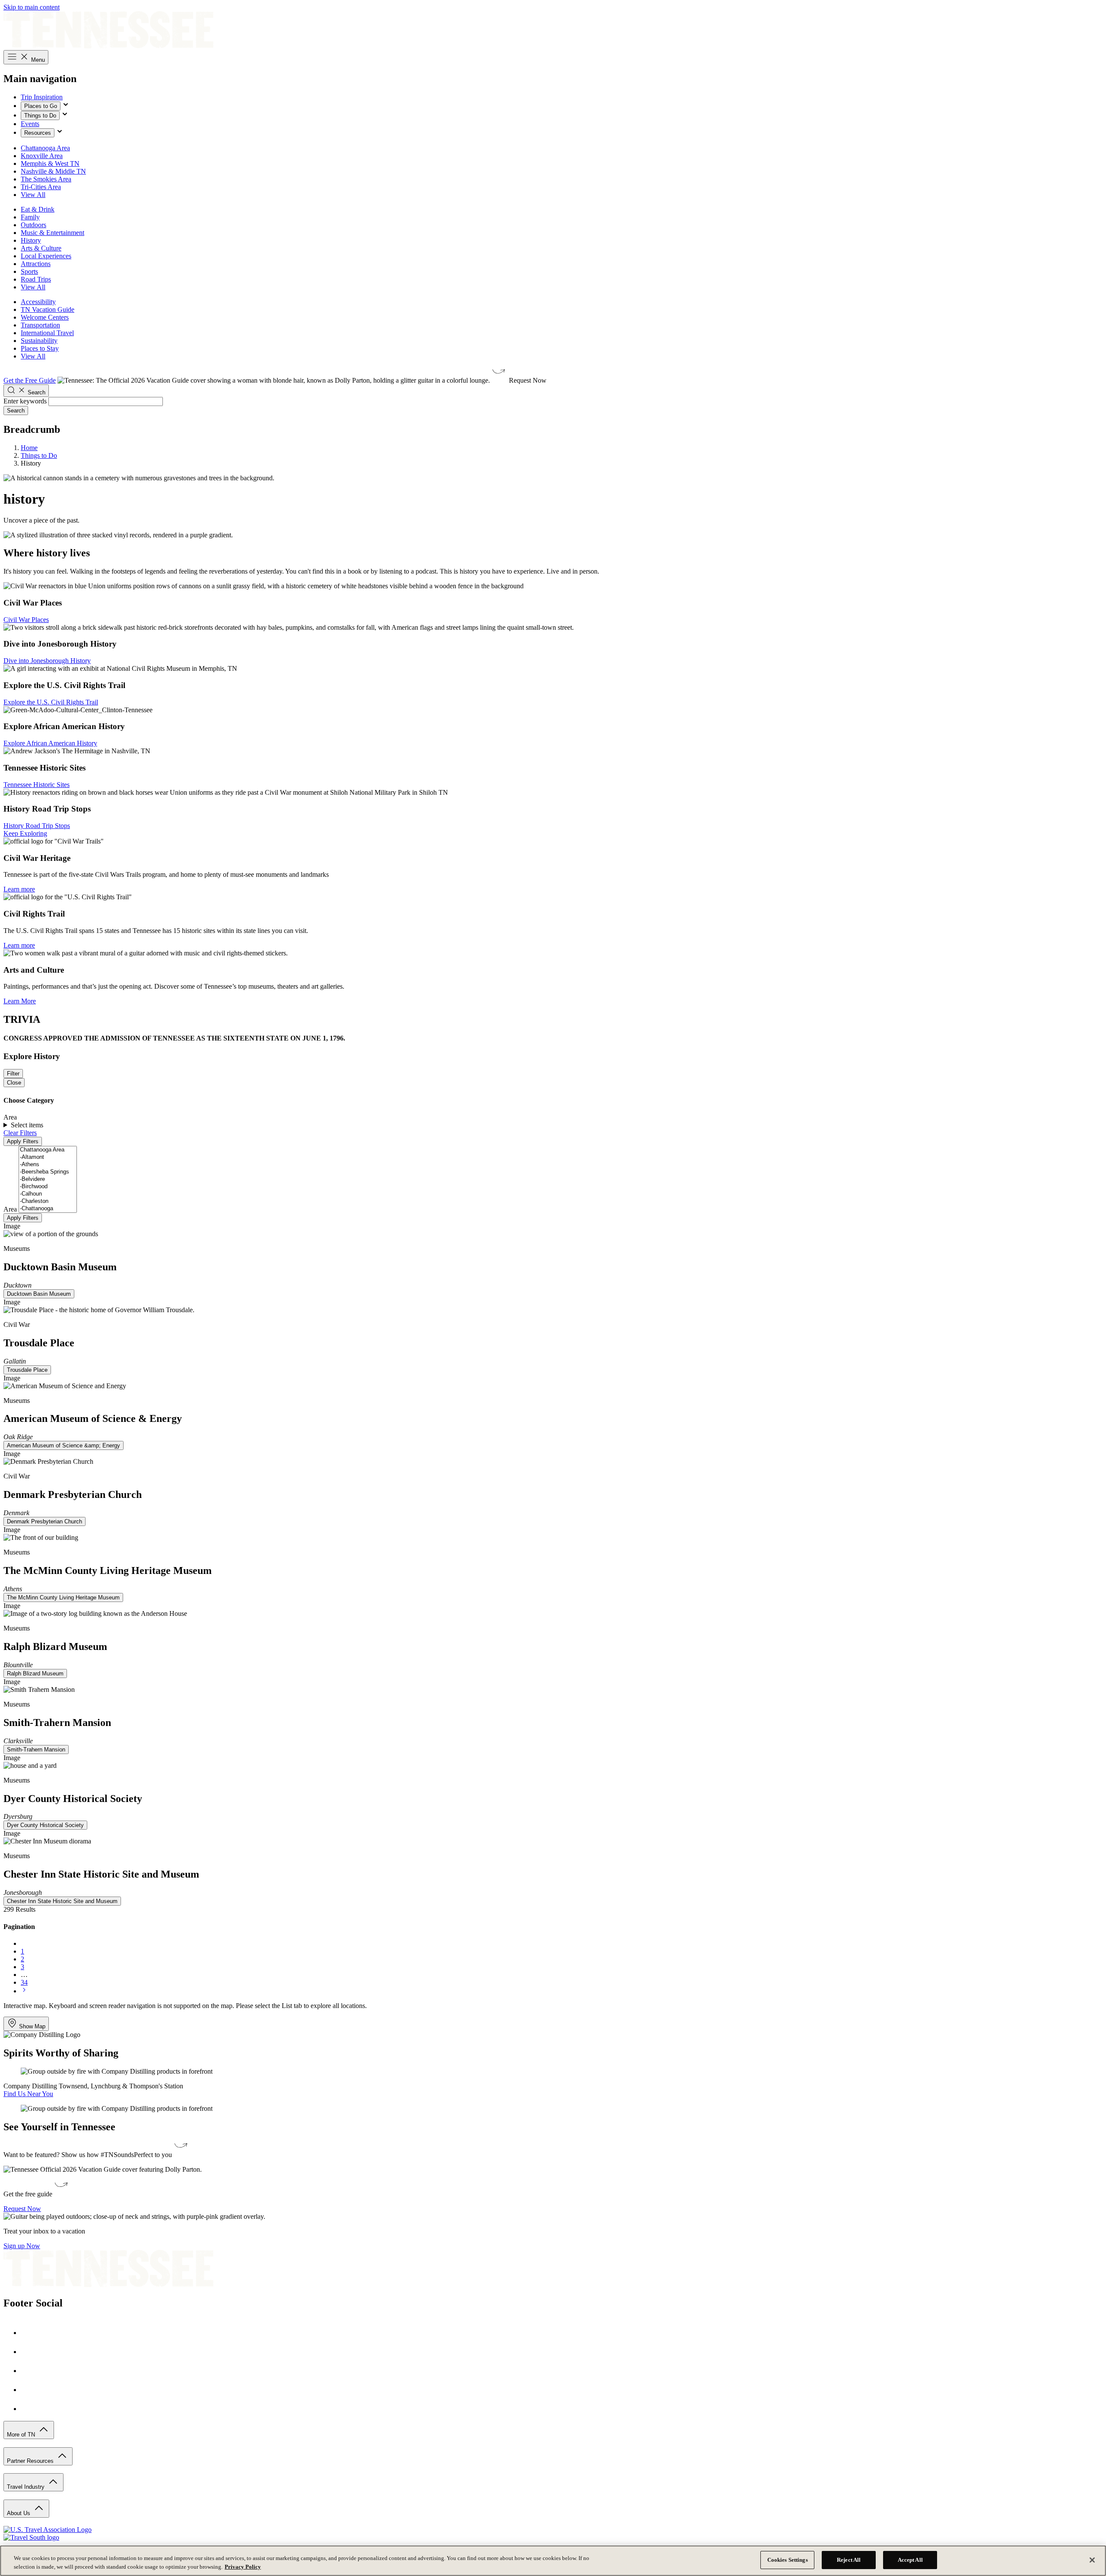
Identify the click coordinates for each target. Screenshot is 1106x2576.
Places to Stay (40, 348)
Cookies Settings (788, 2560)
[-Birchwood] (48, 1187)
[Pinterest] (29, 2371)
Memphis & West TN (50, 163)
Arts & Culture (41, 248)
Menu (37, 60)
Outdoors (33, 225)
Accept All (910, 2560)
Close (14, 1083)
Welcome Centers (45, 317)
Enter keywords (25, 401)
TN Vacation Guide (48, 309)
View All (33, 195)
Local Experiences (46, 256)
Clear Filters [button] (20, 1133)
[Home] (108, 46)
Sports (29, 271)
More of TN (22, 2435)
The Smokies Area (46, 179)
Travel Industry (27, 2487)
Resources (38, 133)
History (31, 240)
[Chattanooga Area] (48, 1150)
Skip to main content (32, 7)
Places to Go (41, 106)
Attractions (36, 264)
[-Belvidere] (48, 1179)
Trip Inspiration (42, 97)
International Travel (47, 333)
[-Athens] (48, 1165)
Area (10, 1209)
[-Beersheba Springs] (48, 1172)
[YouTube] (29, 2390)
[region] (553, 2561)
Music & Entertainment (52, 233)
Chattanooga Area (45, 148)
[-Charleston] (48, 1201)
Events (30, 124)
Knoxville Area (42, 156)
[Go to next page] (24, 1991)
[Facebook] (29, 2333)
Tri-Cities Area (41, 187)
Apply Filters (23, 1141)
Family (30, 217)
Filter (13, 1074)
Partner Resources (31, 2461)
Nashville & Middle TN (53, 171)
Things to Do (40, 116)
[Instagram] (29, 2352)
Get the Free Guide (30, 380)
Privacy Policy (243, 2567)
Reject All (849, 2560)
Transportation (40, 325)
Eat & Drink (38, 209)
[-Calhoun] (48, 1194)
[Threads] (29, 2409)
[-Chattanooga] (48, 1209)
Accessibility (38, 302)
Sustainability (39, 341)
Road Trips (36, 279)
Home (29, 448)
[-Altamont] (48, 1157)
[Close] (1092, 2560)
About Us (19, 2513)
